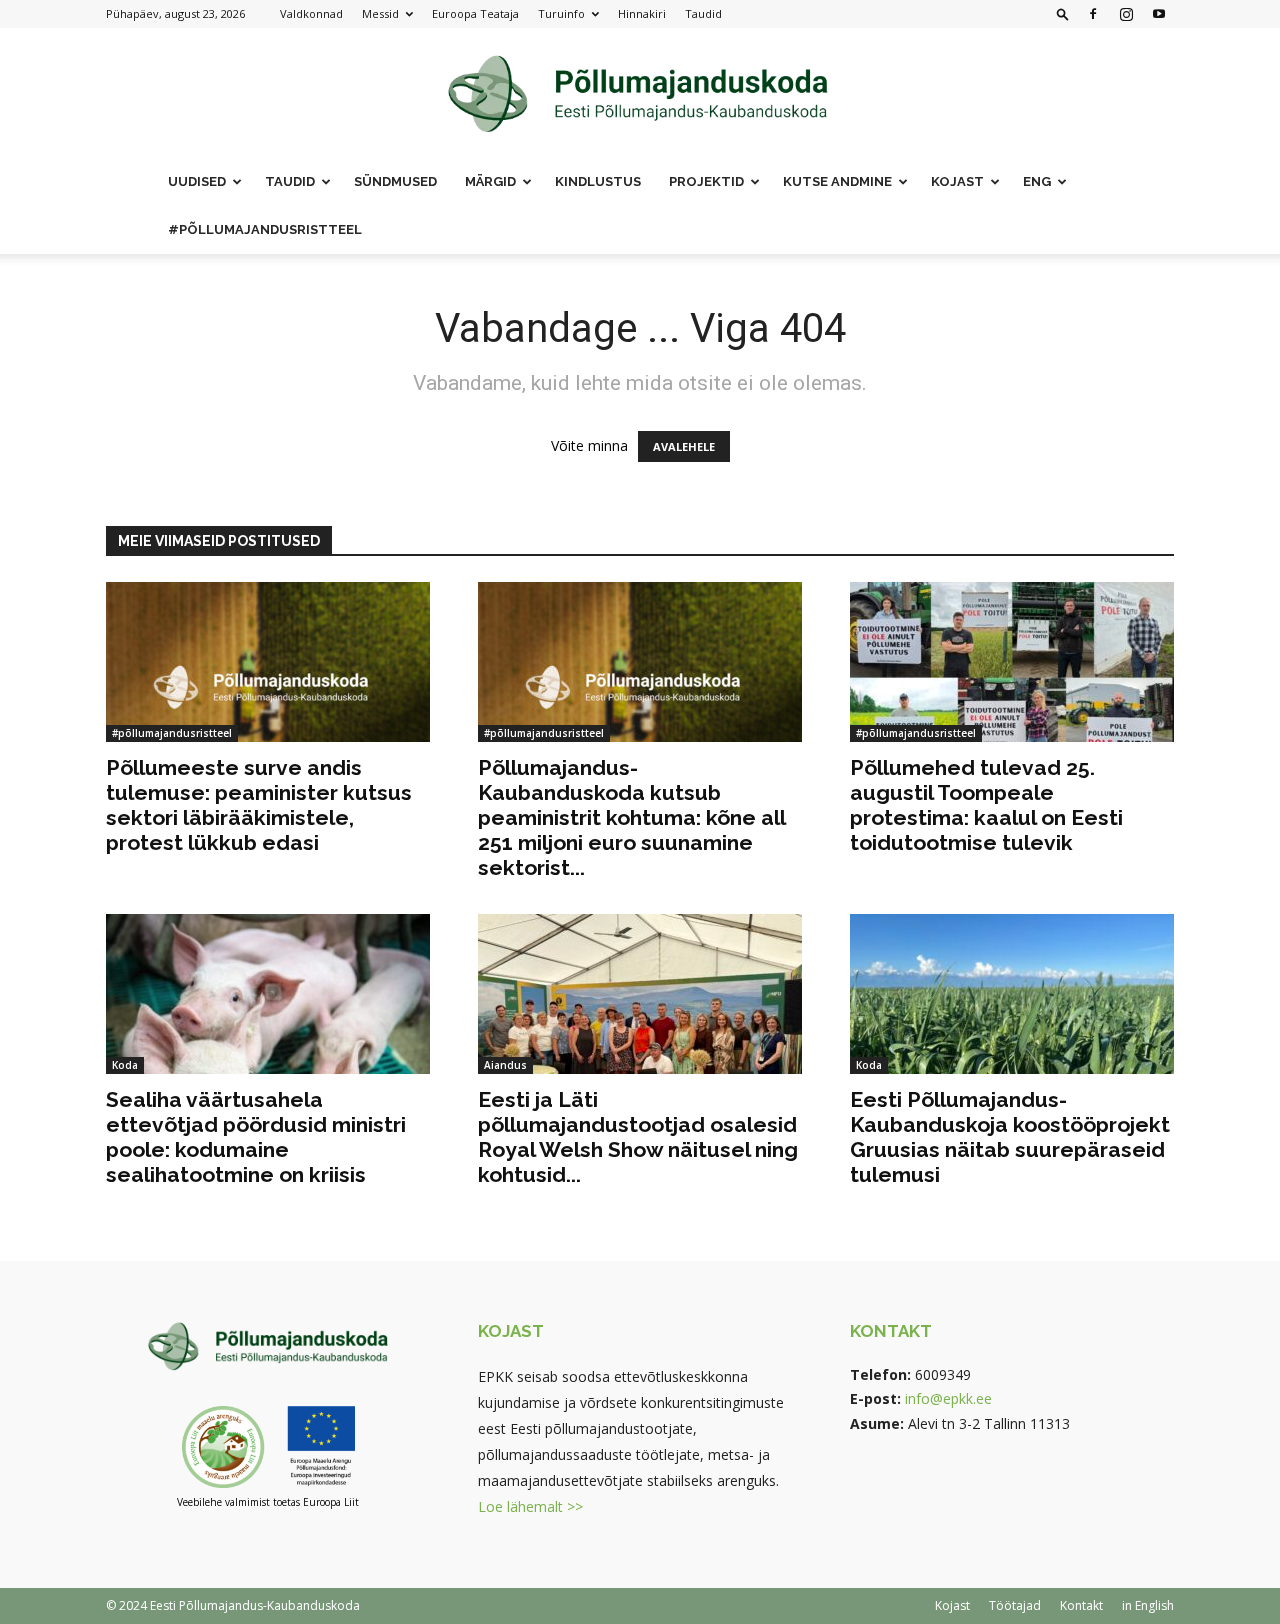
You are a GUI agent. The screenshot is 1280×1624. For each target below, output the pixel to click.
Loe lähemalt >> (530, 1506)
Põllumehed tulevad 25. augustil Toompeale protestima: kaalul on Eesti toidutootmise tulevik (986, 805)
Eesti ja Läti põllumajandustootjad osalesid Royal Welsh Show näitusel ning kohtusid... (638, 1137)
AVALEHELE (684, 446)
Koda (125, 1065)
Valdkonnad (311, 13)
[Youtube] (1159, 14)
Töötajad (1015, 1605)
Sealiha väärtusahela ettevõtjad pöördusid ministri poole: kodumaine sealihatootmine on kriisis (256, 1137)
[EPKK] (640, 94)
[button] (1063, 13)
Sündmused (395, 181)
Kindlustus (598, 181)
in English (1148, 1605)
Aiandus (505, 1065)
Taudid (703, 13)
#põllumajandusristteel (265, 229)
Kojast (952, 1605)
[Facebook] (1093, 14)
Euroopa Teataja (475, 13)
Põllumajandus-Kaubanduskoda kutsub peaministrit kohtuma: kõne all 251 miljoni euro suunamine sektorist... (631, 817)
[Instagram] (1126, 14)
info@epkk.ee (948, 1398)
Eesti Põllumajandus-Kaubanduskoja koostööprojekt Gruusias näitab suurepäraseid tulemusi (1010, 1137)
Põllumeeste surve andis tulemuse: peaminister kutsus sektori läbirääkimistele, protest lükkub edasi (259, 805)
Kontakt (1081, 1605)
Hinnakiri (642, 13)
